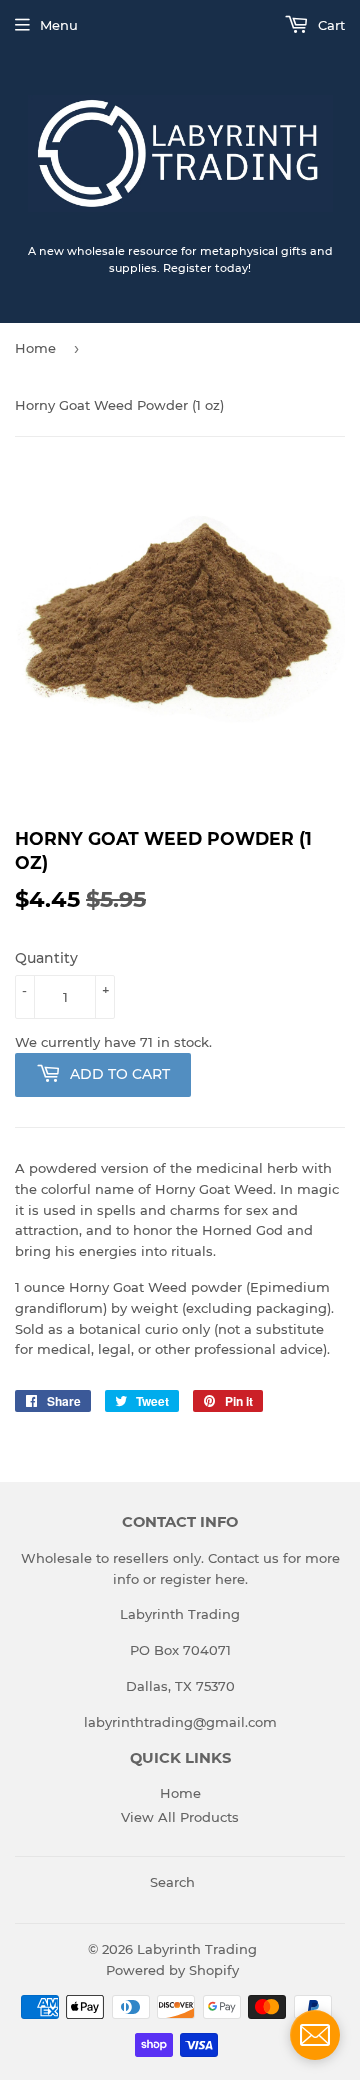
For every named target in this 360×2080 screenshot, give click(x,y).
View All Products (180, 1817)
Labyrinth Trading (197, 1949)
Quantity (46, 958)
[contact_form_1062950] (315, 2035)
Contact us (243, 1558)
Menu (59, 25)
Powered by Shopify (172, 1970)
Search (172, 1882)
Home (35, 348)
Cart (329, 25)
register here (202, 1579)
